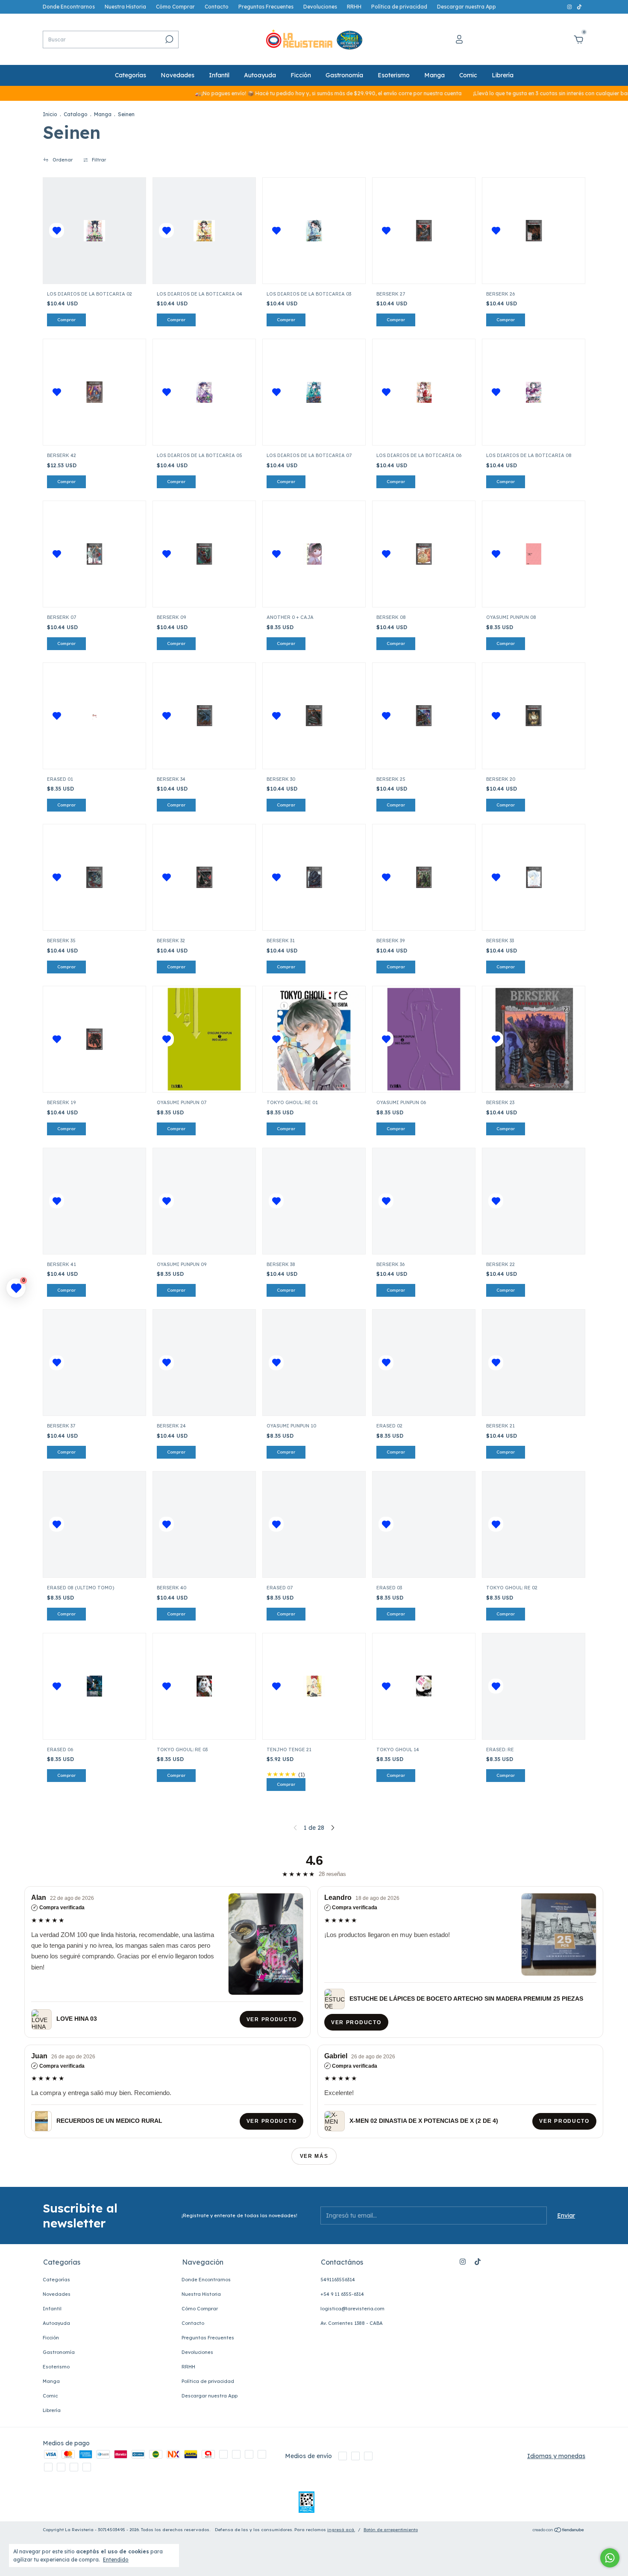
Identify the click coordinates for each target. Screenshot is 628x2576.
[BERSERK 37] (94, 1363)
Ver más (314, 2156)
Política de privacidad (399, 7)
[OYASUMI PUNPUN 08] (534, 554)
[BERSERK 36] (424, 1201)
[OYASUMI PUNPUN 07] (204, 1039)
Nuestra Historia (125, 7)
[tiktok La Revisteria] (579, 7)
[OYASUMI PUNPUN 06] (424, 1039)
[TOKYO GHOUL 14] (424, 1686)
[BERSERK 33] (534, 877)
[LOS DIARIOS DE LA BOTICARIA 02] (94, 231)
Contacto (217, 7)
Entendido (116, 2560)
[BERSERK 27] (424, 231)
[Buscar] (169, 39)
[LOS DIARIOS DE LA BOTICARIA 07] (314, 392)
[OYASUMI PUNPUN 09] (204, 1201)
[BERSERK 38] (314, 1201)
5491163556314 (338, 2280)
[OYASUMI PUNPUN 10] (314, 1363)
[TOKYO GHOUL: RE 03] (204, 1686)
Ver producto (271, 2019)
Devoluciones (320, 7)
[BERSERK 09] (204, 554)
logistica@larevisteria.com (352, 2309)
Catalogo (76, 114)
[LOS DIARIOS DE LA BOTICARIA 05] (204, 392)
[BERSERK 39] (424, 877)
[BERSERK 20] (534, 716)
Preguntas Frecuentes (266, 7)
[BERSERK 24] (204, 1363)
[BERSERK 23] (534, 1039)
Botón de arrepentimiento (391, 2530)
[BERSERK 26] (534, 231)
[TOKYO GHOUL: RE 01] (314, 1039)
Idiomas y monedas (556, 2456)
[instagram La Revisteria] (570, 7)
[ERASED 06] (94, 1686)
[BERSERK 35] (94, 877)
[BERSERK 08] (424, 554)
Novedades (178, 75)
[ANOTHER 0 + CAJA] (314, 554)
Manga (434, 75)
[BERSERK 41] (94, 1201)
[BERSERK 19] (94, 1039)
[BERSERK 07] (94, 554)
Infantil (219, 75)
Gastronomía (344, 75)
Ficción (301, 75)
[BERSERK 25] (424, 716)
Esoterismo (394, 75)
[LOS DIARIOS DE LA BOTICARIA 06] (424, 392)
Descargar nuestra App (467, 7)
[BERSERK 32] (204, 877)
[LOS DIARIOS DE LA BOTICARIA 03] (314, 231)
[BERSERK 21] (534, 1363)
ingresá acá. (341, 2530)
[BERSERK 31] (314, 877)
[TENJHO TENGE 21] (314, 1686)
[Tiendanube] (559, 2531)
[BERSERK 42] (94, 392)
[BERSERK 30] (314, 716)
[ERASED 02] (424, 1363)
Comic (468, 75)
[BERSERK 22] (534, 1201)
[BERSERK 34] (204, 716)
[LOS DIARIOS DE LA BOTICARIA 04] (204, 231)
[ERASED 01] (94, 716)
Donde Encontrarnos (69, 7)
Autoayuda (260, 75)
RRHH (354, 7)
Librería (503, 75)
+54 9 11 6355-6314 (342, 2294)
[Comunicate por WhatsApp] (610, 2558)
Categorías (131, 75)
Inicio (50, 114)
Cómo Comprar (175, 7)
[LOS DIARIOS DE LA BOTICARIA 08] (534, 392)
